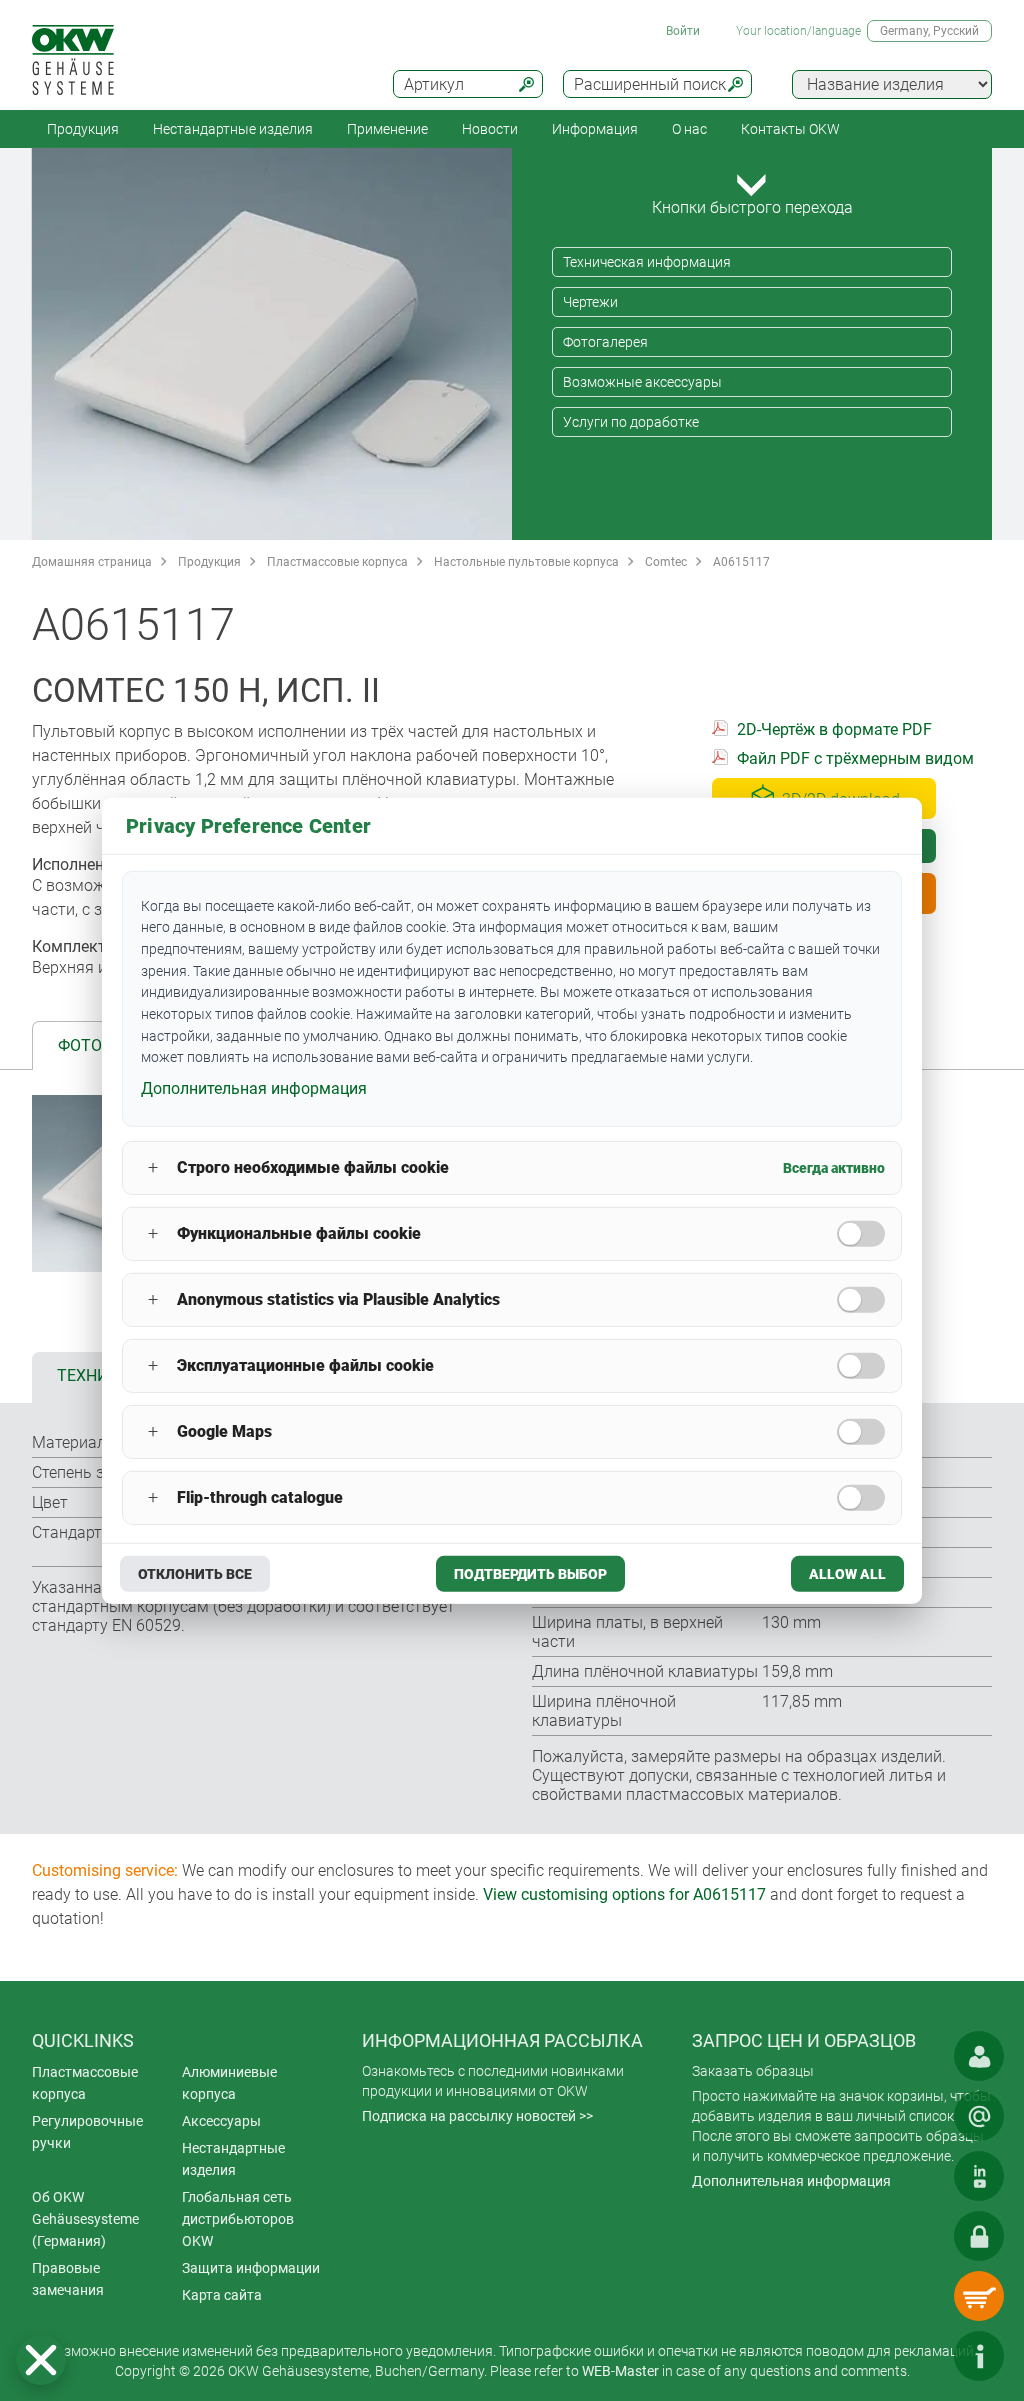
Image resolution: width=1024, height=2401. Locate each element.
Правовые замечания (68, 2279)
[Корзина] (979, 2296)
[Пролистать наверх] (919, 2356)
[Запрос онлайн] (979, 2116)
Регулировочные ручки (87, 2132)
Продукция (83, 129)
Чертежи (590, 302)
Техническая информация (647, 262)
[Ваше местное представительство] (979, 2056)
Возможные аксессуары (642, 382)
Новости (490, 129)
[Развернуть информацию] (979, 2356)
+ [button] (153, 1167)
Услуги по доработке (631, 422)
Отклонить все (195, 1574)
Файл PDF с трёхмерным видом (855, 758)
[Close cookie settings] (41, 2360)
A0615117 (741, 562)
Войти (683, 31)
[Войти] (979, 2236)
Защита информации (251, 2268)
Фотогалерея (605, 342)
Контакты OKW (790, 129)
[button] (41, 2360)
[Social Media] (979, 2176)
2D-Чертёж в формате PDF (834, 729)
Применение (387, 129)
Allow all (847, 1574)
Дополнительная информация (791, 2181)
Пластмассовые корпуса (337, 562)
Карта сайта (222, 2295)
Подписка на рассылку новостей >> (477, 2116)
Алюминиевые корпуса (229, 2083)
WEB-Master (620, 2371)
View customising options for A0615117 (624, 1894)
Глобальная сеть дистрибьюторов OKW (238, 2219)
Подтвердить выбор (530, 1574)
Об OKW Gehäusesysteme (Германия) (85, 2219)
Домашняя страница (92, 562)
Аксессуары (221, 2121)
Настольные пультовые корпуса (526, 562)
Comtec (666, 562)
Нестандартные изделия (233, 129)
